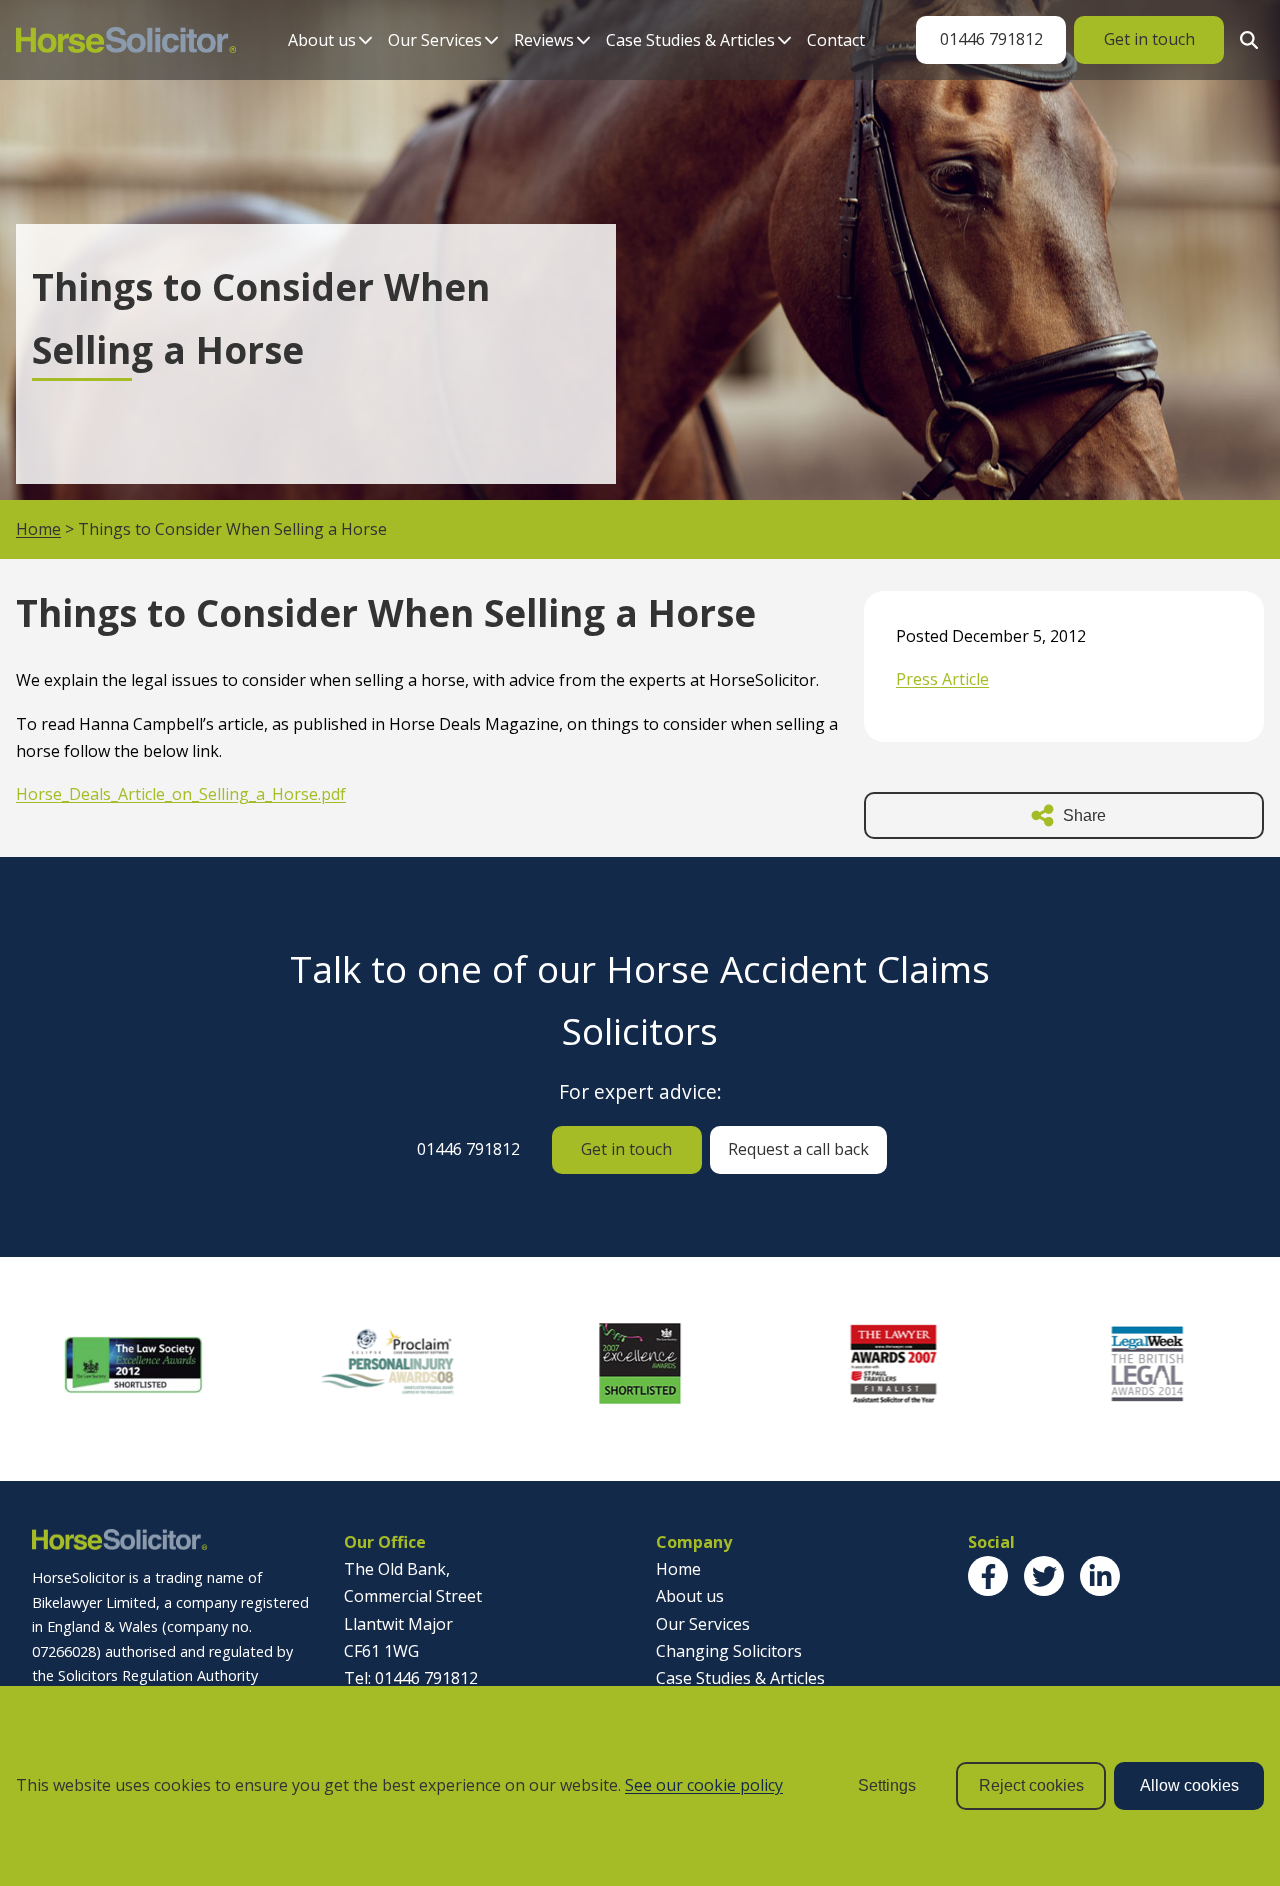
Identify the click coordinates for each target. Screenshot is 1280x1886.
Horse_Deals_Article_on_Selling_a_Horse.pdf (181, 794)
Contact (836, 40)
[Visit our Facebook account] (988, 1576)
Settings (887, 1785)
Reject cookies (1031, 1785)
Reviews (544, 40)
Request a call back (798, 1149)
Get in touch (1149, 39)
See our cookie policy (704, 1785)
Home (38, 529)
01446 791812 (991, 39)
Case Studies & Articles (690, 40)
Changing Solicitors (729, 1651)
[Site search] (1244, 40)
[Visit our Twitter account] (1044, 1576)
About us (322, 40)
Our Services (435, 40)
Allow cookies (1189, 1785)
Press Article (942, 679)
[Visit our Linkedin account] (1100, 1576)
